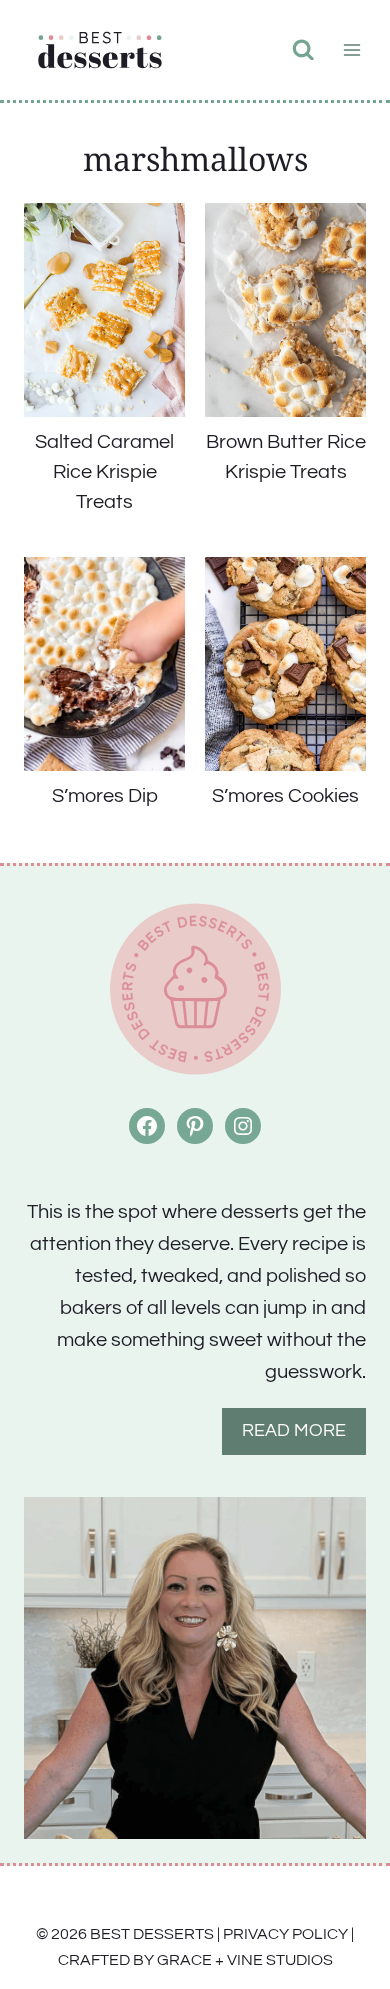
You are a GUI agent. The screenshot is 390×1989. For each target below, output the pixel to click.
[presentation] (104, 310)
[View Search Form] (303, 50)
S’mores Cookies (285, 796)
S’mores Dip (105, 796)
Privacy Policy (285, 1934)
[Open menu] (351, 49)
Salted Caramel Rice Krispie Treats (104, 472)
